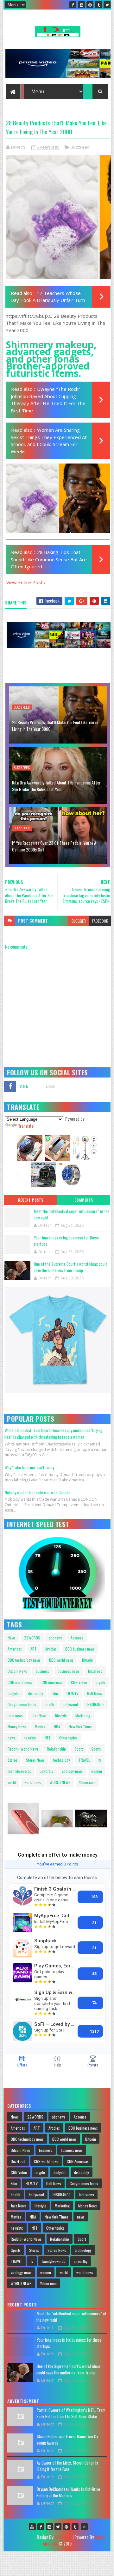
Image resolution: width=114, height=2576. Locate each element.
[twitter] (107, 5)
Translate (26, 1126)
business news (69, 1671)
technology (62, 1760)
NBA (57, 1727)
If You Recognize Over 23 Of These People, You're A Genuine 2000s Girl (54, 846)
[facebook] (73, 5)
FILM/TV (73, 1693)
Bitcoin (87, 1660)
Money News (17, 1727)
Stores (13, 1760)
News (12, 1638)
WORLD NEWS (60, 1782)
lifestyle (61, 1715)
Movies (40, 1727)
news (11, 1738)
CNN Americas (51, 1682)
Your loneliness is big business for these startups (66, 1241)
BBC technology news (24, 1660)
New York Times (81, 1727)
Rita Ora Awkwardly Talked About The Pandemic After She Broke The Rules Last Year (56, 786)
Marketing (83, 1715)
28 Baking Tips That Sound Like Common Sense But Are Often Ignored (49, 559)
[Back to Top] (84, 2527)
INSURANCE (95, 1704)
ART (34, 1649)
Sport (79, 1749)
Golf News (95, 1693)
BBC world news (61, 1660)
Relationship (56, 1749)
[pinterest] (90, 5)
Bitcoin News (17, 1671)
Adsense (77, 1638)
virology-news (72, 1771)
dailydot (14, 1693)
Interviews (15, 1715)
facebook (100, 921)
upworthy (46, 1771)
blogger (79, 921)
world (12, 1782)
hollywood (70, 1704)
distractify (36, 1693)
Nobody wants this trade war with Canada (38, 1492)
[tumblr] (98, 5)
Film (55, 1693)
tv (100, 1760)
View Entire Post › (26, 582)
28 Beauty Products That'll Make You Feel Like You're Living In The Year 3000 (55, 725)
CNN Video (79, 1682)
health (49, 1704)
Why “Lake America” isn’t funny (29, 1467)
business (42, 1671)
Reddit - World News (23, 1749)
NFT (48, 1738)
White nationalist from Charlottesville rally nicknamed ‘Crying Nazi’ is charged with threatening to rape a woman (53, 1434)
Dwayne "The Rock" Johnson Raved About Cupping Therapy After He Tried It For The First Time (48, 400)
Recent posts (31, 1200)
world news (33, 1782)
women (97, 1771)
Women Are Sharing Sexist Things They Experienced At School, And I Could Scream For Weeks (49, 441)
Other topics (68, 1738)
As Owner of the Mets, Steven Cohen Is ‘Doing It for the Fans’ (67, 2466)
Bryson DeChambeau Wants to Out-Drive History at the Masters (68, 2492)
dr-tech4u (63, 2537)
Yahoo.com (87, 1782)
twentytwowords (19, 1771)
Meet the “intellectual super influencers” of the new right (72, 1214)
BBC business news (80, 1649)
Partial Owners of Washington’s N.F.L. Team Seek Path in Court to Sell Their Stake (71, 2413)
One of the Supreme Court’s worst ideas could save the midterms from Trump (70, 1267)
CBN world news (20, 1682)
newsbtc (30, 1738)
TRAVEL (84, 1760)
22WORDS (32, 1638)
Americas (15, 1649)
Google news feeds (22, 1704)
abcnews (55, 1638)
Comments (84, 1200)
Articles (51, 1649)
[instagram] (81, 5)
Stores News (35, 1760)
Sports (96, 1749)
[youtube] (32, 2527)
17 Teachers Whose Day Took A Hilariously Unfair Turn (48, 297)
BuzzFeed (80, 147)
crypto (100, 1682)
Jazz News (39, 1715)
